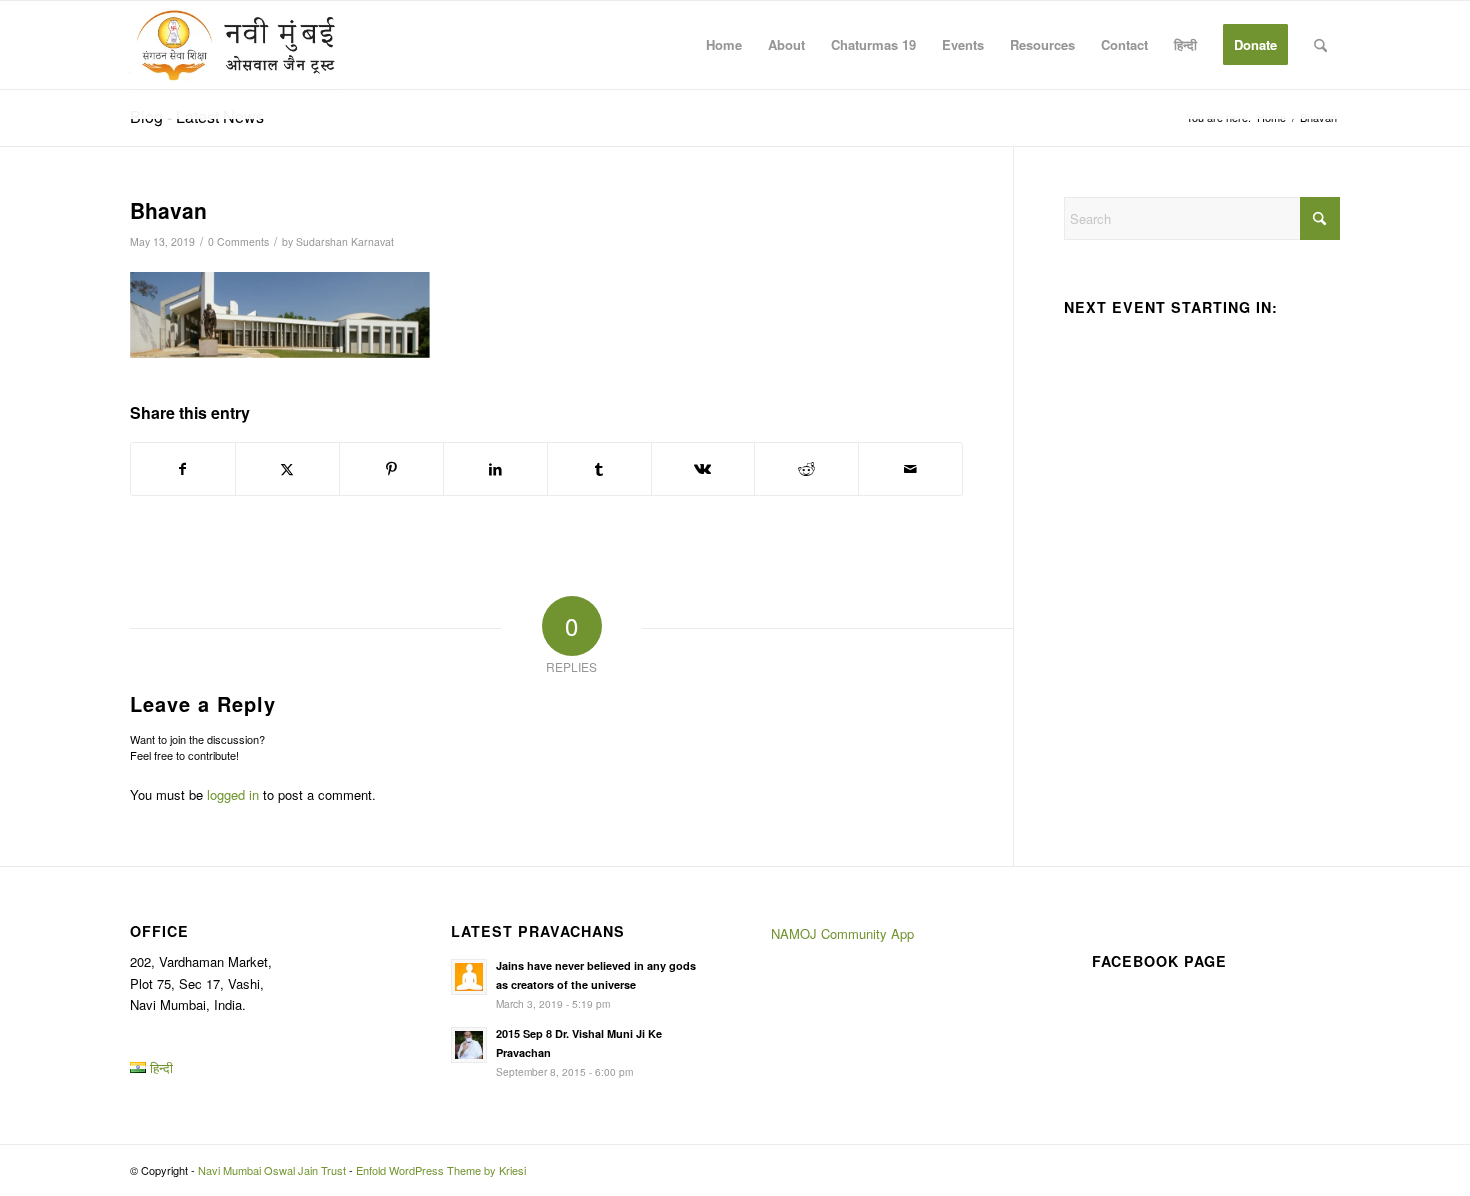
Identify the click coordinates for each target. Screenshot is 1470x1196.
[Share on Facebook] (183, 469)
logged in (233, 794)
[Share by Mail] (910, 469)
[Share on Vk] (703, 469)
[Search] (1320, 45)
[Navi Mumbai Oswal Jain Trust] (236, 45)
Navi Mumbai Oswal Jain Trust (272, 1170)
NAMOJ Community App (842, 933)
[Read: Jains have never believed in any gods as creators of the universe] (469, 977)
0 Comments (238, 241)
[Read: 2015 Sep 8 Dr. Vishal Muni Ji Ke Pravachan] (469, 1045)
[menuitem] (724, 45)
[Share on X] (287, 469)
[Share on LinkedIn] (495, 469)
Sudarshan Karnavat (345, 241)
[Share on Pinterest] (391, 469)
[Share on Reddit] (806, 469)
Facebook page (1159, 961)
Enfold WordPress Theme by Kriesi (441, 1170)
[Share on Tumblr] (599, 469)
